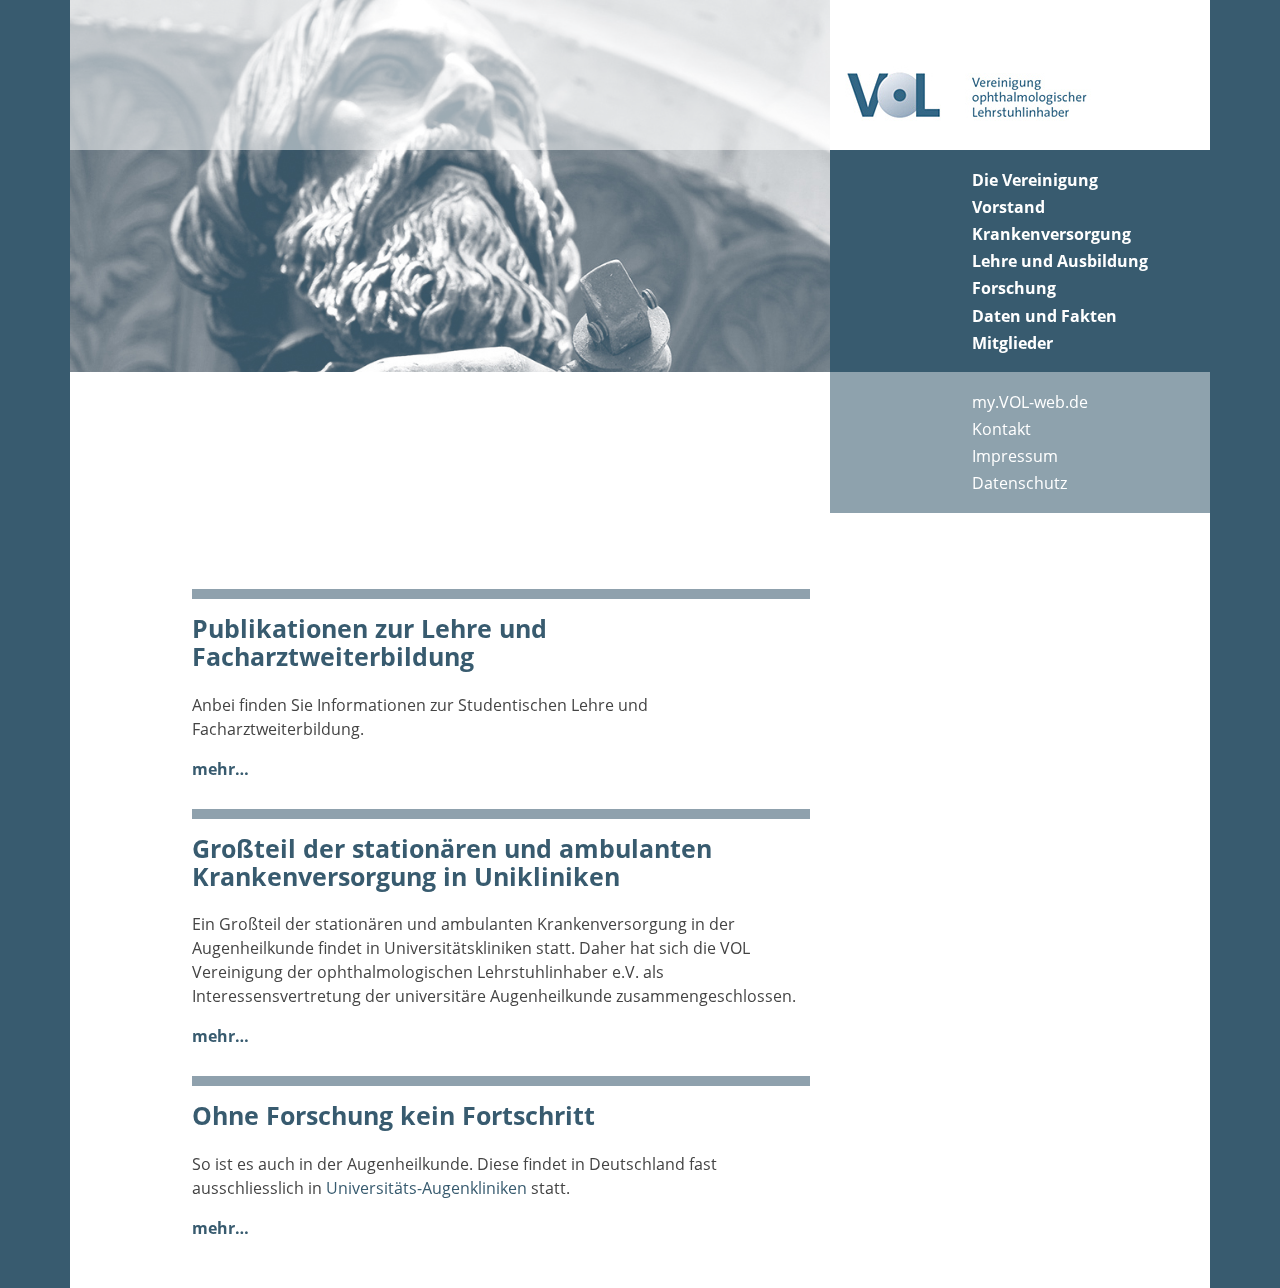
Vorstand (1008, 207)
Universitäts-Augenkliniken (426, 1188)
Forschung (1014, 288)
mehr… (220, 769)
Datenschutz (1019, 483)
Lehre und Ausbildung (1060, 261)
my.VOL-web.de (1030, 402)
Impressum (1015, 456)
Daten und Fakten (1044, 316)
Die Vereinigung (1035, 180)
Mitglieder (1012, 343)
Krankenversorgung (1051, 234)
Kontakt (1001, 429)
